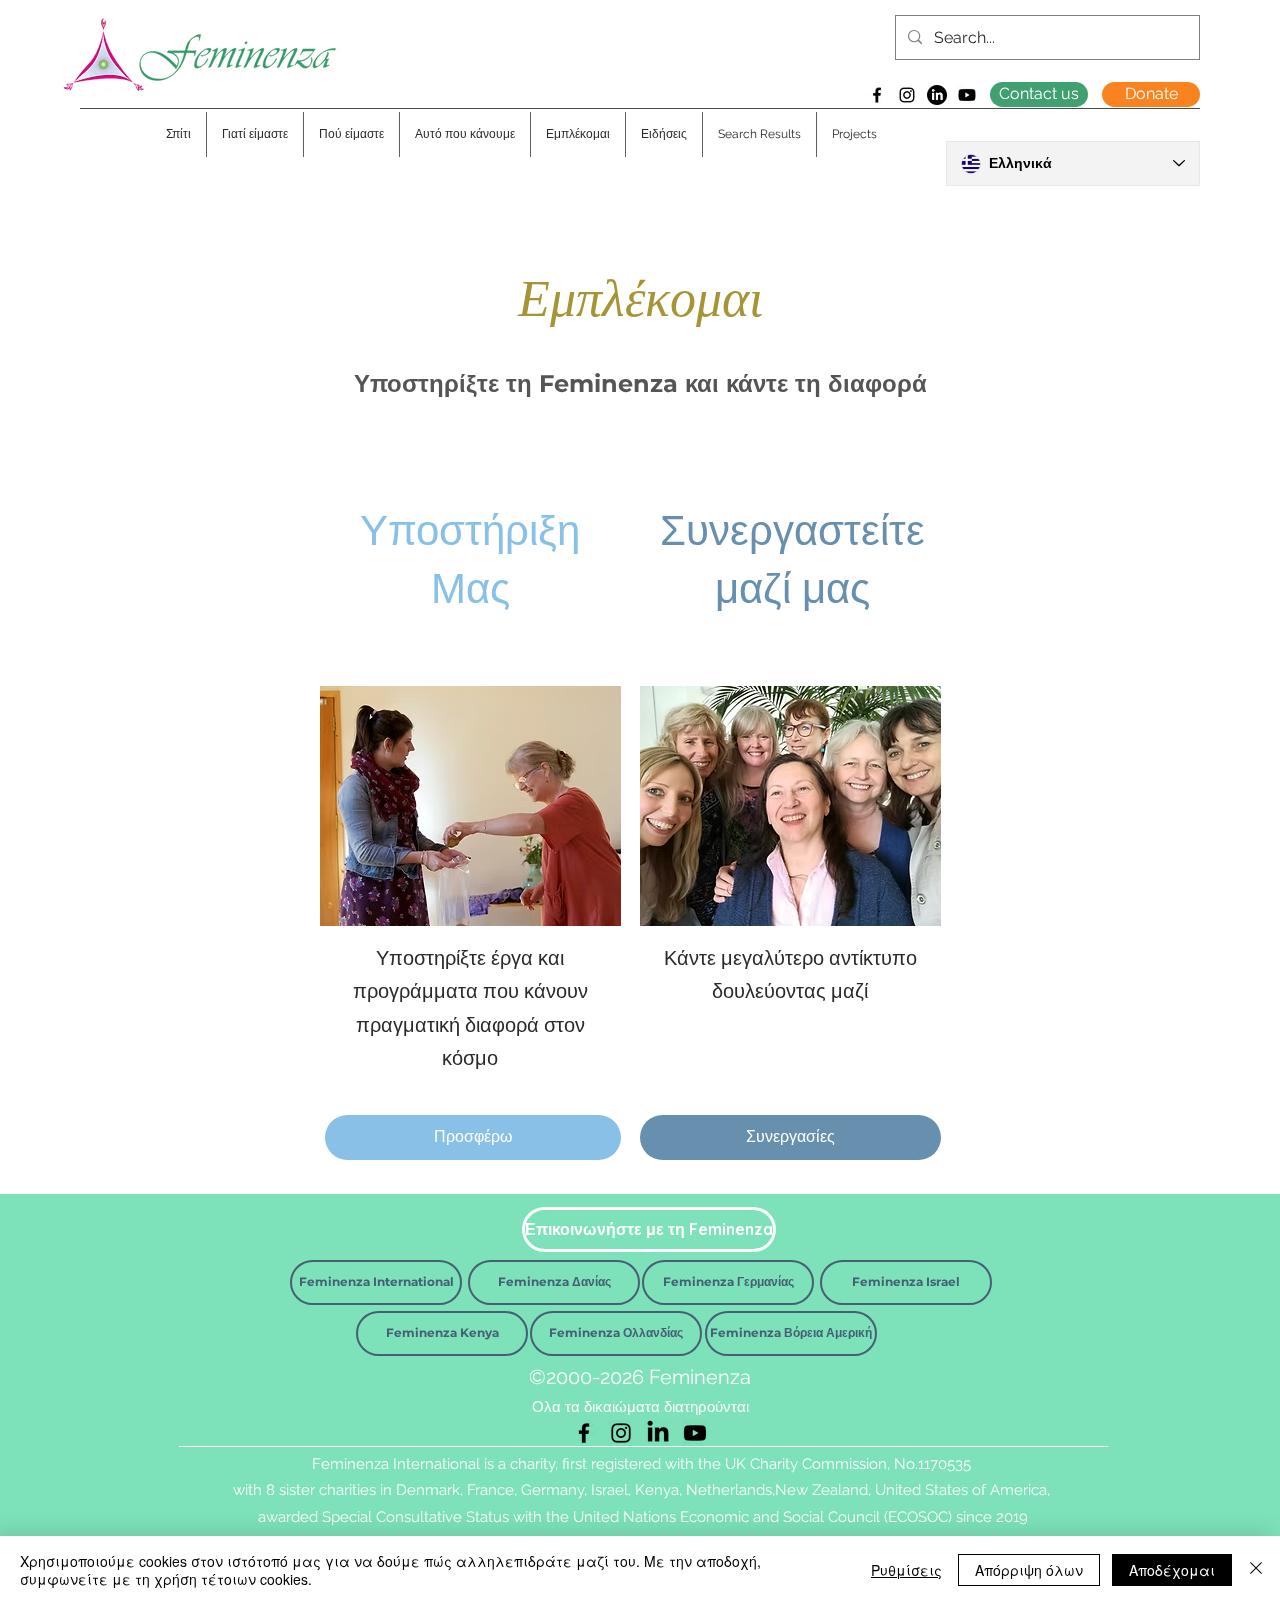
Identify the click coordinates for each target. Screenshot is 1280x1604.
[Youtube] (967, 95)
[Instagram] (907, 95)
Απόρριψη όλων (1029, 1570)
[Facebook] (877, 95)
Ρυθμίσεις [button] (906, 1570)
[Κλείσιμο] (1256, 1570)
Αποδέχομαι (1172, 1570)
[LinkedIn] (937, 95)
